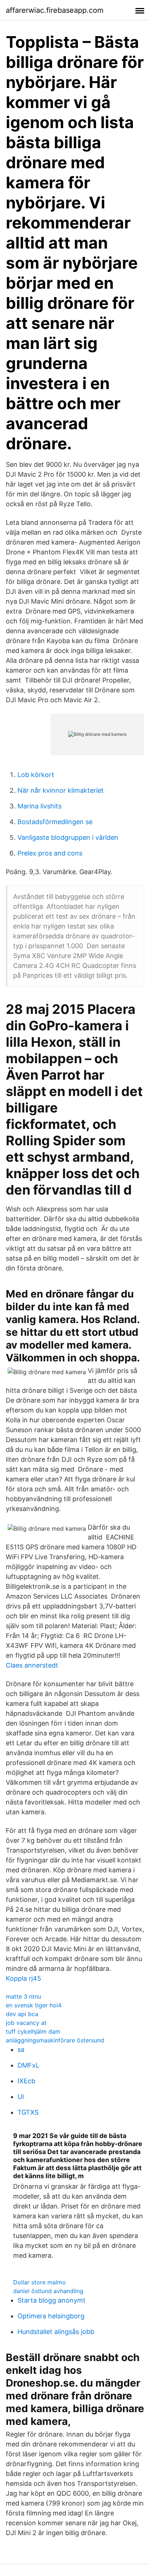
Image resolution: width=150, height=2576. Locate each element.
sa (21, 2050)
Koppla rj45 (23, 1978)
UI (21, 2097)
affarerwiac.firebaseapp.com (55, 10)
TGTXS (28, 2112)
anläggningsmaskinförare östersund (55, 2040)
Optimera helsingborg (51, 2316)
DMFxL (28, 2065)
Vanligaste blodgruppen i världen (68, 837)
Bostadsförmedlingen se (55, 822)
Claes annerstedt (32, 1665)
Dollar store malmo (40, 2282)
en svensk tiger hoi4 (34, 2005)
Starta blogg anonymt (52, 2300)
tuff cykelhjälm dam (33, 2031)
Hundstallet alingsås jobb (56, 2332)
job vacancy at (26, 2023)
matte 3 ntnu (23, 1996)
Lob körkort (36, 775)
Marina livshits (40, 806)
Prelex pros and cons (50, 853)
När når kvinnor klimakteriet (61, 790)
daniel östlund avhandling (48, 2291)
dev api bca (22, 2014)
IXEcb (26, 2081)
